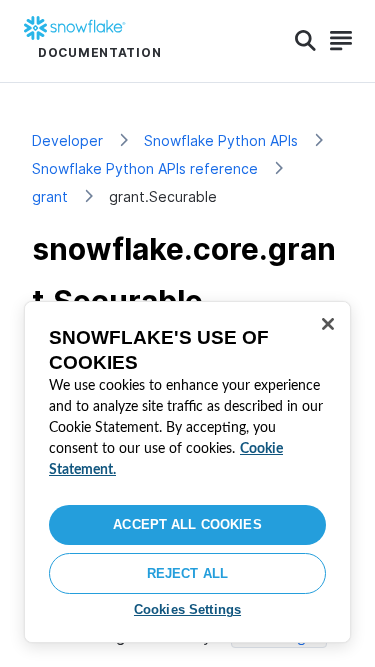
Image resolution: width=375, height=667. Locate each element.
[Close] (328, 324)
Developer (67, 140)
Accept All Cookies (187, 524)
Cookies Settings (187, 609)
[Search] (305, 41)
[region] (187, 472)
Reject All (187, 573)
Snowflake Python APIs (221, 140)
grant (50, 196)
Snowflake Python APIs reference (145, 168)
